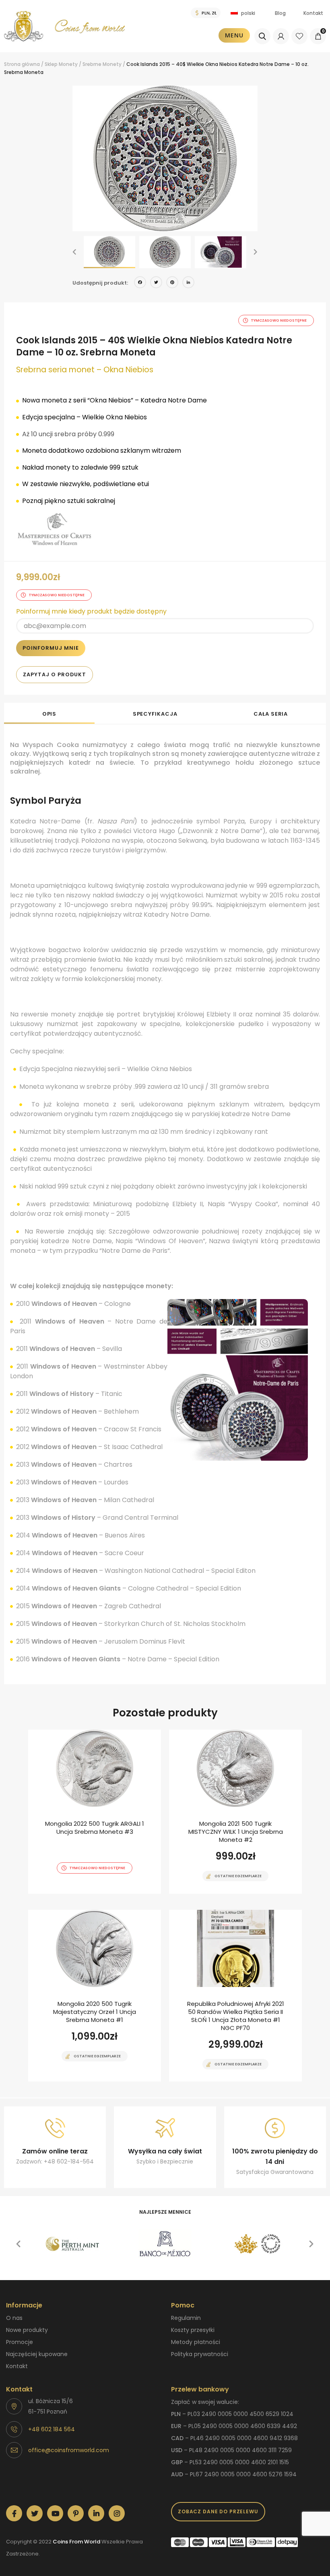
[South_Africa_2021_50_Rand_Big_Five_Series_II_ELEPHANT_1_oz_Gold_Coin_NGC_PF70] (235, 1996)
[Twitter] (156, 283)
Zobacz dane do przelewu (218, 2511)
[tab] (49, 713)
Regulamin (186, 2318)
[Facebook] (140, 283)
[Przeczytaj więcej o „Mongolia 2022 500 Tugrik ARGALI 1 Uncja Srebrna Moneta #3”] (80, 1893)
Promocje (20, 2342)
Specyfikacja (155, 714)
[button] (74, 252)
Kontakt (313, 13)
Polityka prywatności (200, 2354)
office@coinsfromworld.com (69, 2450)
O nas (14, 2318)
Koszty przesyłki (193, 2330)
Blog (280, 13)
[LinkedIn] (188, 283)
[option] (165, 158)
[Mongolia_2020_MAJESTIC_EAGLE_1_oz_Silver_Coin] (95, 1996)
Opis (49, 714)
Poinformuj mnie (51, 648)
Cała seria (271, 714)
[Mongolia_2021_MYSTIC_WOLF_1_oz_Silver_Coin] (235, 1812)
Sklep (51, 64)
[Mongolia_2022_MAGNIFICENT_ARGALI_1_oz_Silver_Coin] (95, 1812)
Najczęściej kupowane (37, 2354)
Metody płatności (196, 2342)
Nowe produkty (27, 2330)
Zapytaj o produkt (55, 674)
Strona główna (22, 64)
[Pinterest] (172, 283)
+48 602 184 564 (52, 2429)
